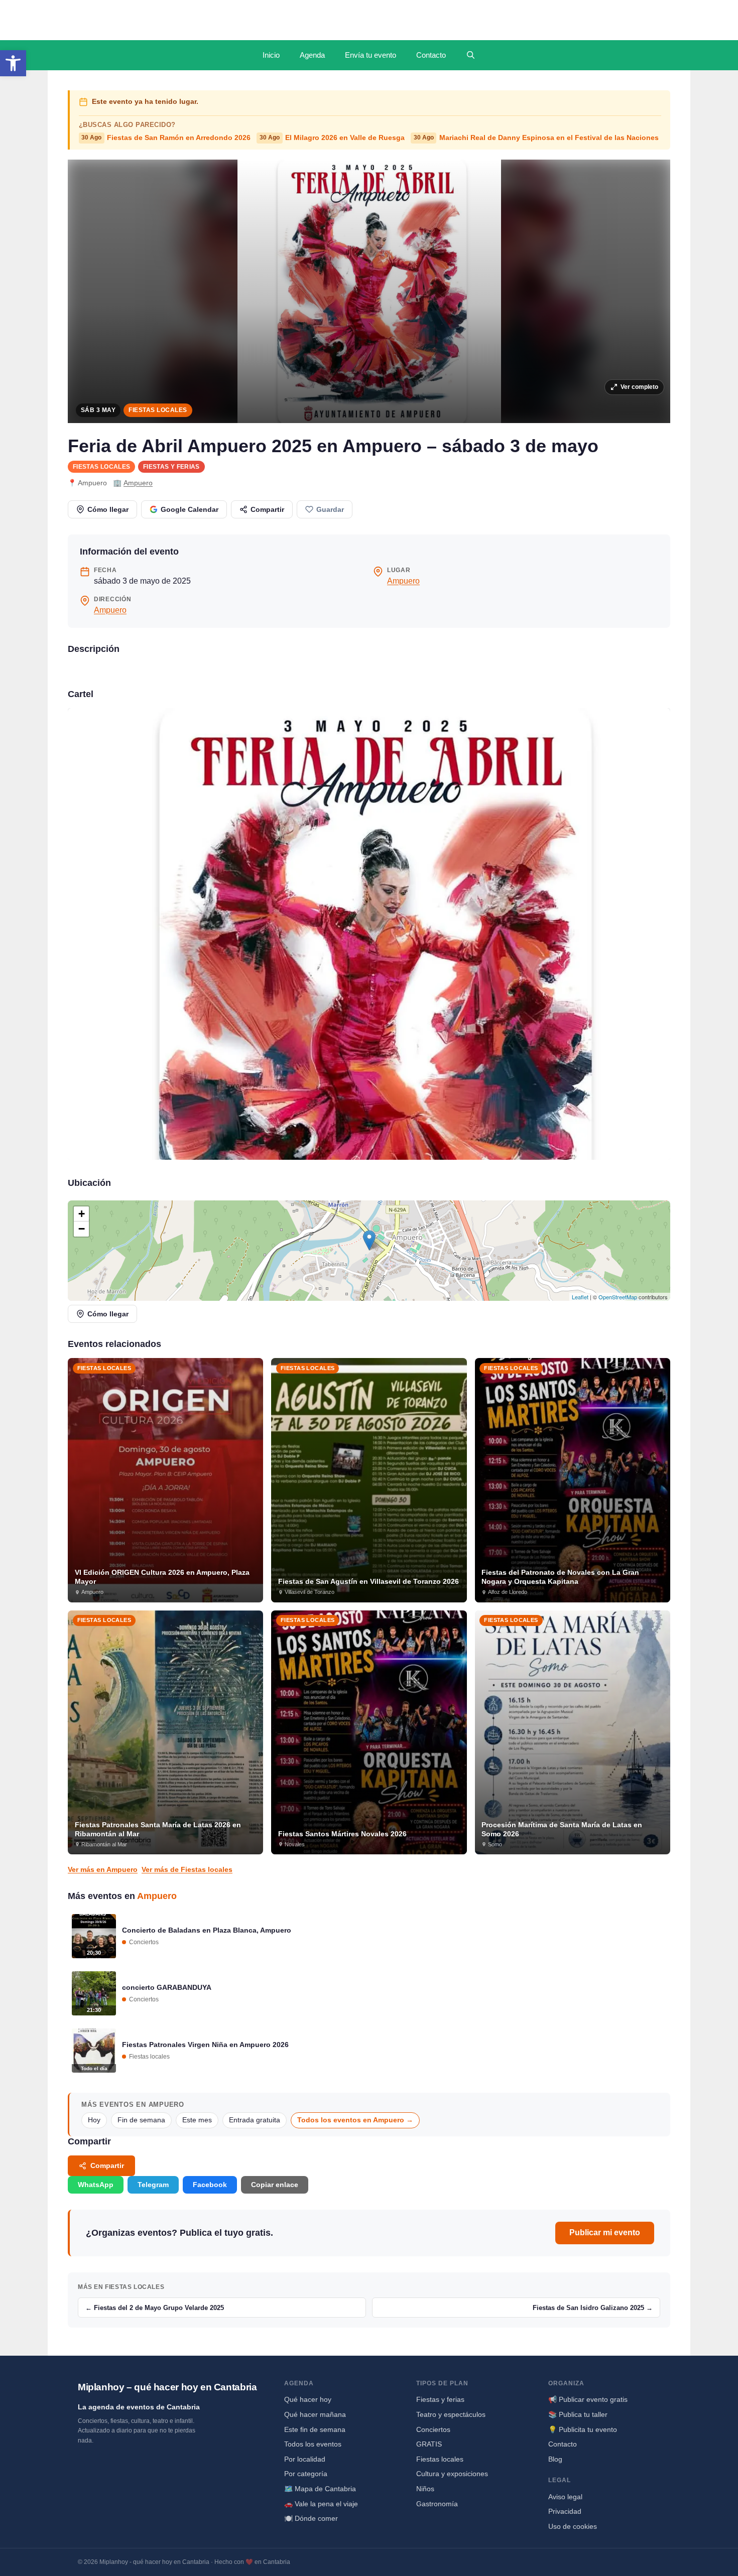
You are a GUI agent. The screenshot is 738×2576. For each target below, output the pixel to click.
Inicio (271, 55)
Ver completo (639, 387)
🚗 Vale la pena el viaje (321, 2504)
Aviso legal (565, 2497)
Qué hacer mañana (315, 2414)
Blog (555, 2459)
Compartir (267, 509)
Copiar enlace (275, 2185)
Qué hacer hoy (308, 2399)
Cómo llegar (108, 509)
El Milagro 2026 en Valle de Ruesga (332, 138)
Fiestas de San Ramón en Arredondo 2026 (166, 138)
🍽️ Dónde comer (311, 2518)
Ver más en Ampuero (103, 1869)
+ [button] (82, 1214)
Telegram (153, 2185)
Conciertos (433, 2429)
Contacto (431, 55)
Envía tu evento (371, 55)
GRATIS (429, 2444)
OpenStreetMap (618, 1297)
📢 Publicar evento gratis (588, 2399)
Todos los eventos (313, 2444)
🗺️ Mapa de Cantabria (320, 2489)
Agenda (312, 55)
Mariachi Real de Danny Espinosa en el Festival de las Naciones (536, 138)
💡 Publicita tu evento (583, 2429)
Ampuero (138, 483)
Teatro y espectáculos (451, 2414)
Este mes (197, 2120)
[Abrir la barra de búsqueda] (471, 55)
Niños (425, 2489)
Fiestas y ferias (171, 467)
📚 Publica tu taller (578, 2414)
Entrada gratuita (255, 2120)
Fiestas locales (158, 410)
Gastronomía (437, 2504)
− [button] (82, 1229)
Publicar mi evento (605, 2232)
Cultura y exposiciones (452, 2474)
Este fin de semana (315, 2429)
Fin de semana (141, 2120)
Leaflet (580, 1297)
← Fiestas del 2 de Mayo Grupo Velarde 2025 (155, 2308)
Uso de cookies (573, 2526)
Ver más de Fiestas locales (187, 1869)
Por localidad (305, 2459)
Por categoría (306, 2474)
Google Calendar (190, 509)
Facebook (210, 2185)
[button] (13, 63)
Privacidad (565, 2511)
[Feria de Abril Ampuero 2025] (369, 934)
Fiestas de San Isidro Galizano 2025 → (593, 2308)
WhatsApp (96, 2185)
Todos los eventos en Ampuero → (355, 2120)
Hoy (94, 2120)
